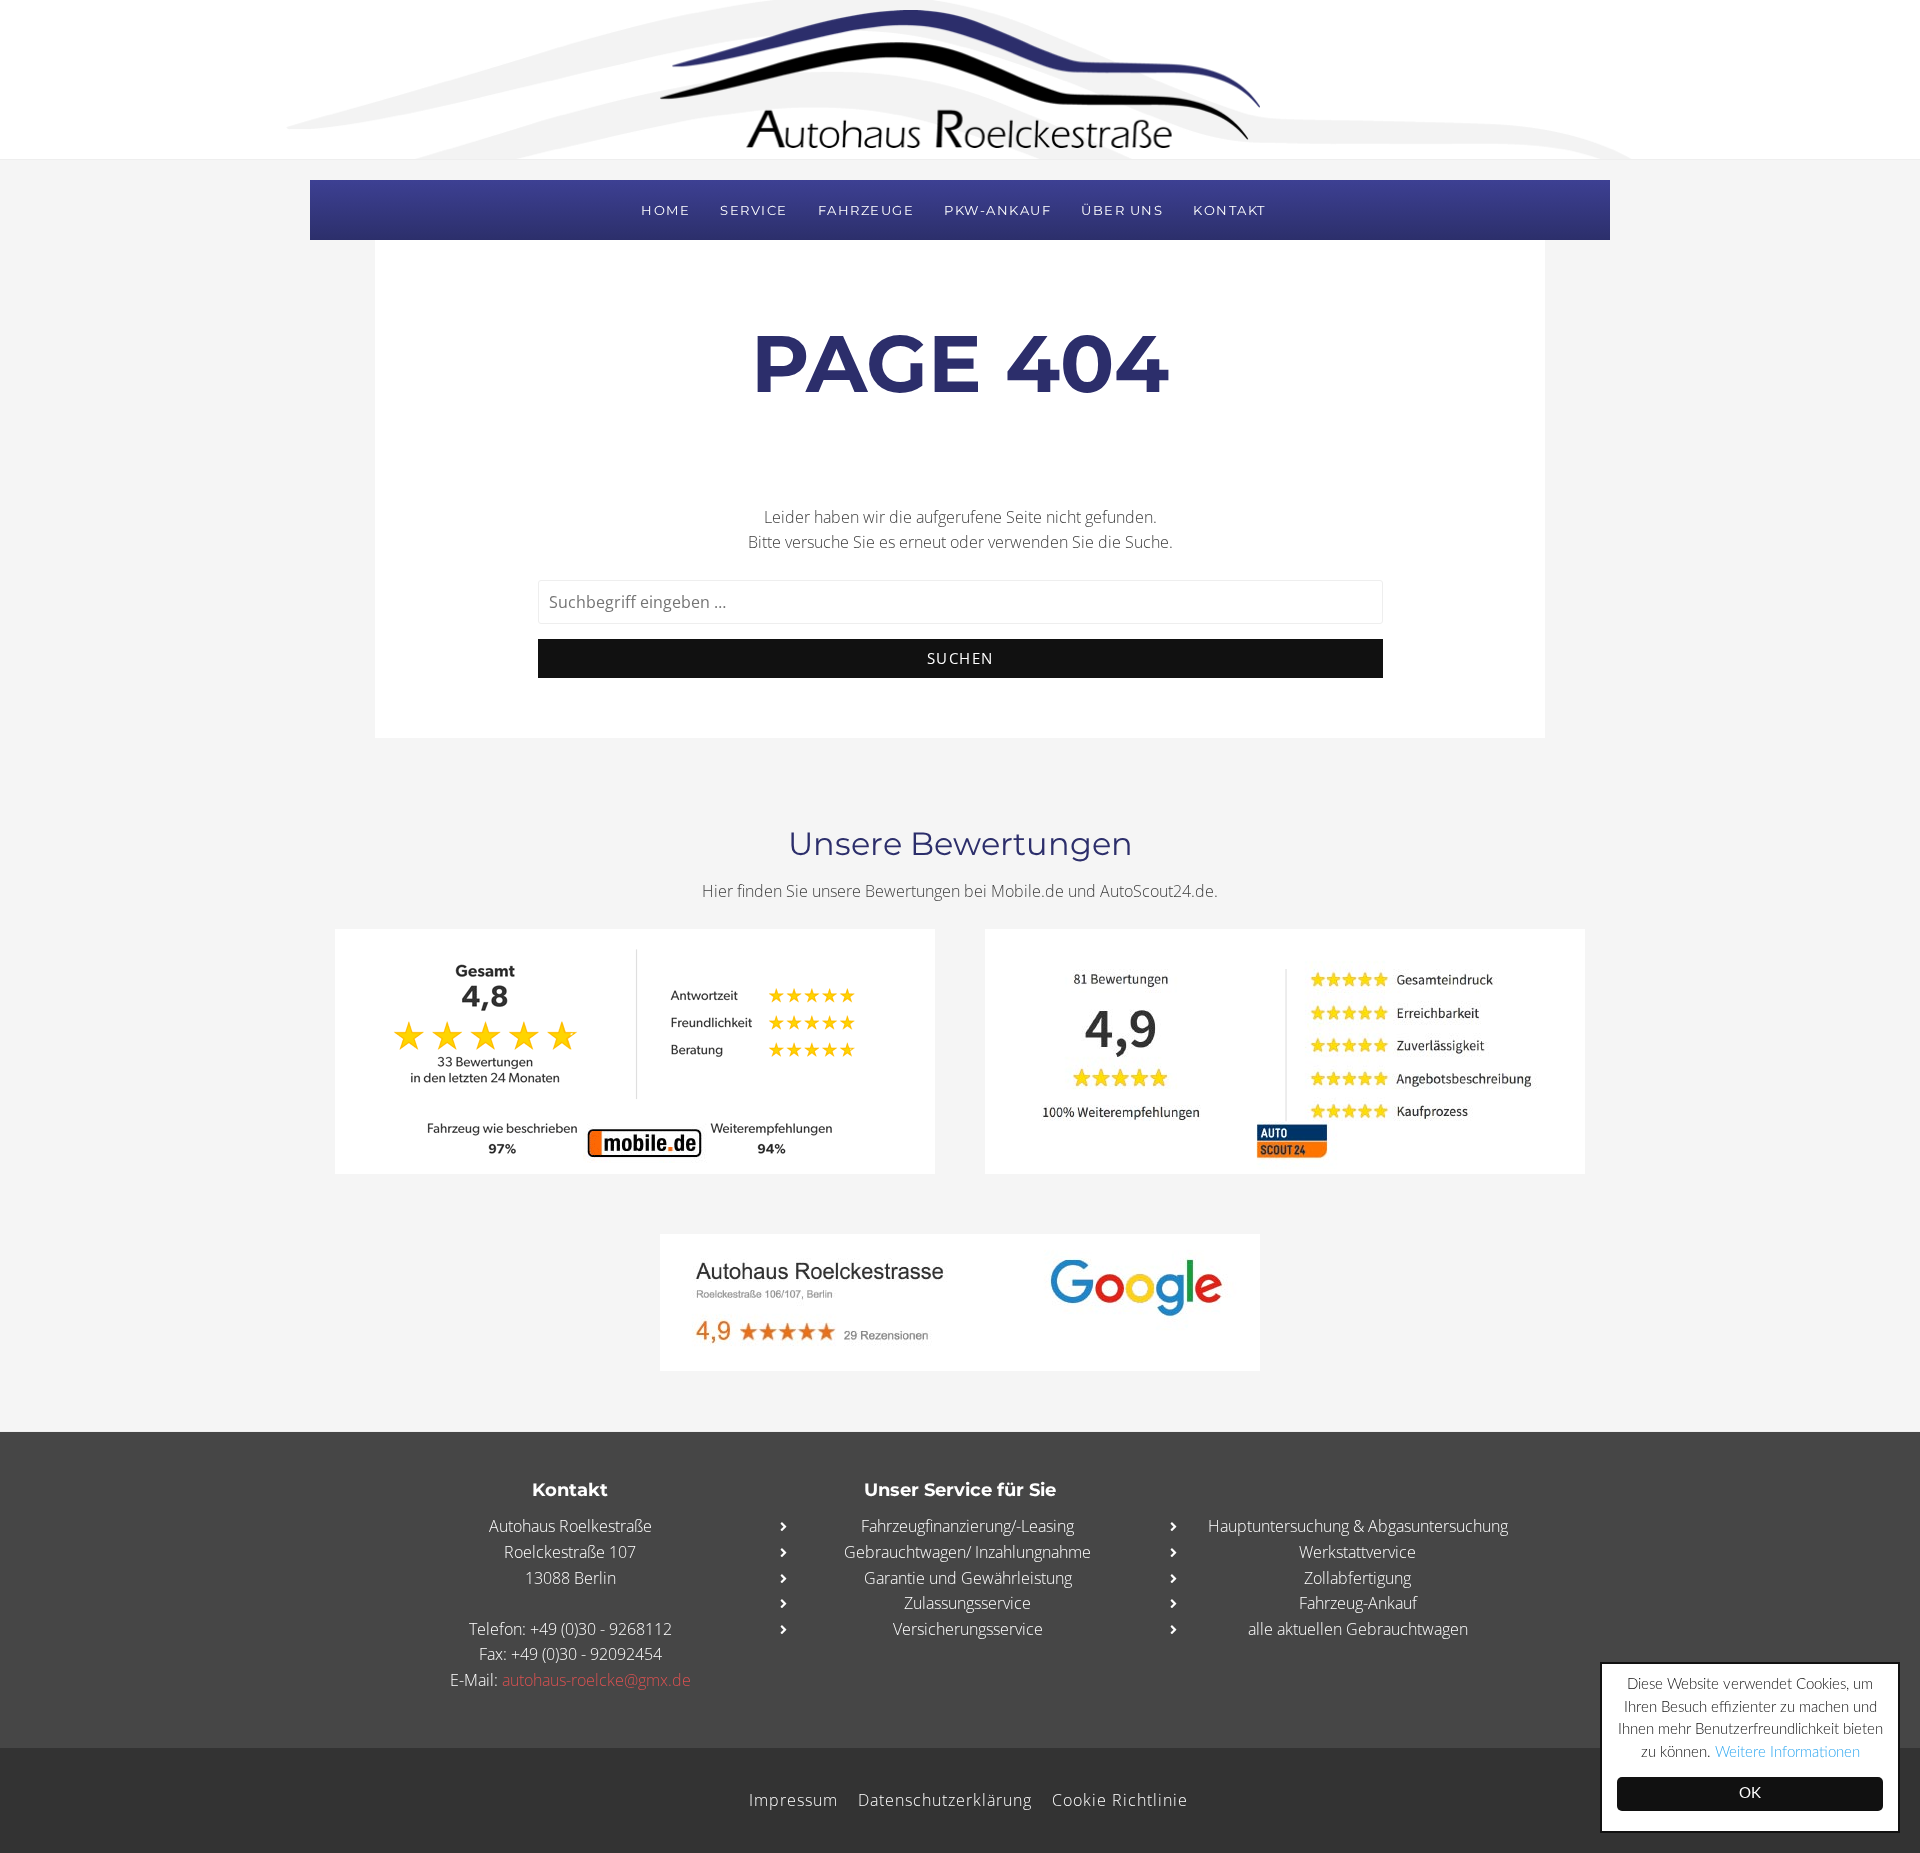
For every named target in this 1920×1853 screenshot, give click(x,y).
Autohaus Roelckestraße (960, 79)
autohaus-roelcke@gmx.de (596, 1680)
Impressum (793, 1800)
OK (1750, 1793)
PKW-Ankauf (997, 210)
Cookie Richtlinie (1120, 1800)
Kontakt (1229, 210)
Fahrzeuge (866, 210)
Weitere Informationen (1787, 1752)
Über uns (1122, 210)
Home (665, 210)
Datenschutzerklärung (945, 1800)
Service (754, 210)
